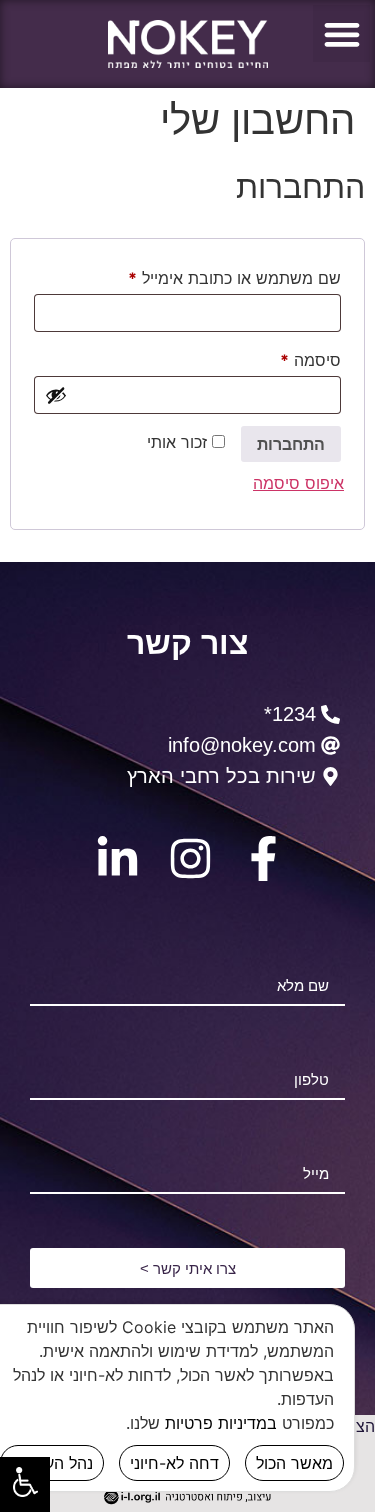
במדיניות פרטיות (221, 1423)
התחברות (291, 444)
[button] (341, 33)
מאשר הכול (294, 1463)
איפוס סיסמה (298, 483)
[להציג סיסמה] (56, 395)
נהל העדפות (52, 1463)
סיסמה (293, 357)
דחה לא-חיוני (174, 1463)
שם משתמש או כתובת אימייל (217, 275)
